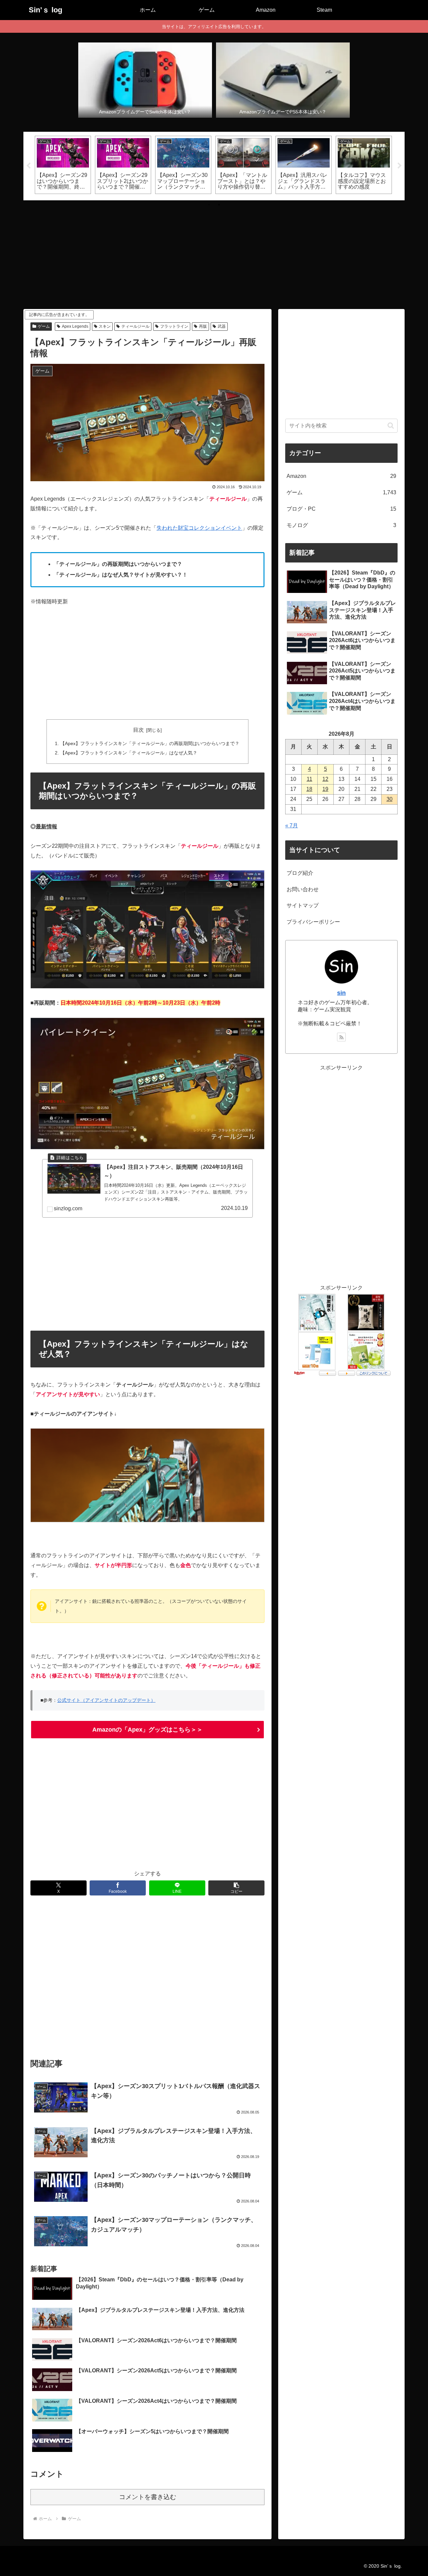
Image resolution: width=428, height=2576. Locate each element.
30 (390, 799)
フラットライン (174, 326)
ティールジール (135, 326)
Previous (28, 166)
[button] (236, 1888)
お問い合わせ (303, 889)
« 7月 (292, 826)
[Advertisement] (214, 252)
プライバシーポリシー (313, 922)
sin (341, 993)
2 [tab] (219, 205)
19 (325, 789)
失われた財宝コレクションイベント (199, 528)
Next (400, 166)
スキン (105, 326)
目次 (138, 730)
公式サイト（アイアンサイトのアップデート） (106, 1700)
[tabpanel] (63, 165)
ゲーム (44, 326)
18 (309, 789)
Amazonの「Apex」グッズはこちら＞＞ (147, 1730)
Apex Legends (75, 326)
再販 (203, 326)
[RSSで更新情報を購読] (341, 1037)
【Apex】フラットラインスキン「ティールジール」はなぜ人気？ (129, 753)
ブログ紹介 (300, 873)
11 (309, 779)
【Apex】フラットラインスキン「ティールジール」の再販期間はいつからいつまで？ (150, 743)
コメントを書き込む (148, 2497)
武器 (222, 326)
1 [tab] (209, 205)
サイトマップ (303, 905)
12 (325, 779)
